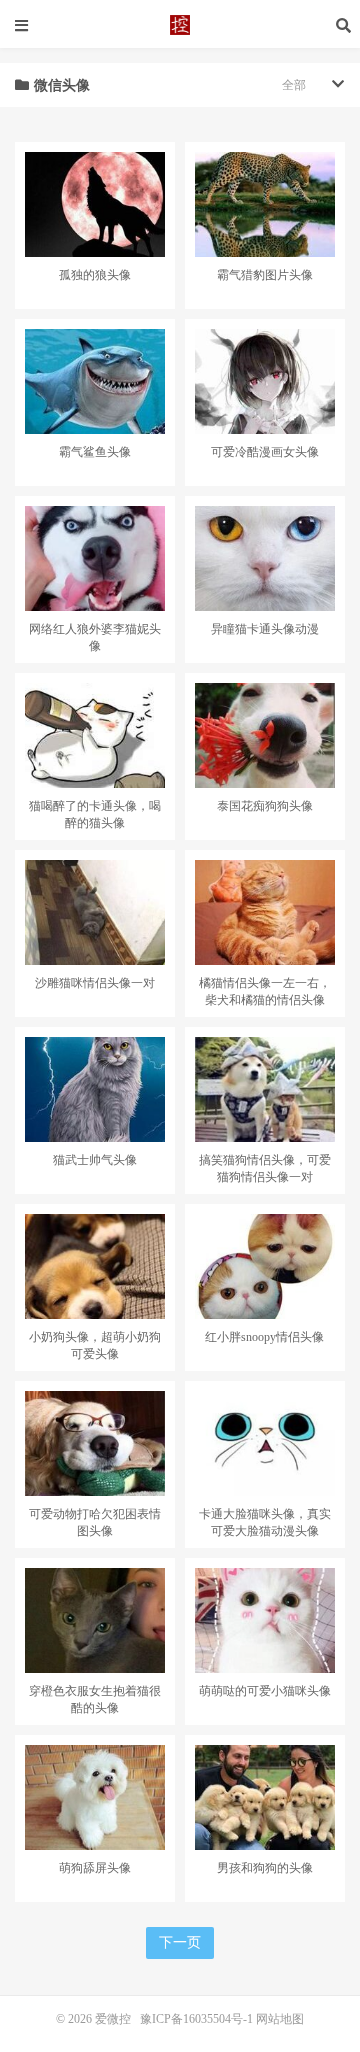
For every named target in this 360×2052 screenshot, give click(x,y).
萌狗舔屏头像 (95, 1868)
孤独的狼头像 (95, 275)
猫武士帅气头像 (95, 1160)
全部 (294, 85)
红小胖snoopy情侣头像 (264, 1337)
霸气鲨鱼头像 (95, 452)
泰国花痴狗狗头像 (265, 806)
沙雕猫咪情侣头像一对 (95, 983)
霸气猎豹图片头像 (265, 275)
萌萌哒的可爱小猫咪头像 (265, 1691)
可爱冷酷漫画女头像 (265, 452)
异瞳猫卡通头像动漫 (265, 629)
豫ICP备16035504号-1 (196, 2019)
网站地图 (280, 2019)
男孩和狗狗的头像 (265, 1868)
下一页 (180, 1942)
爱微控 (180, 25)
